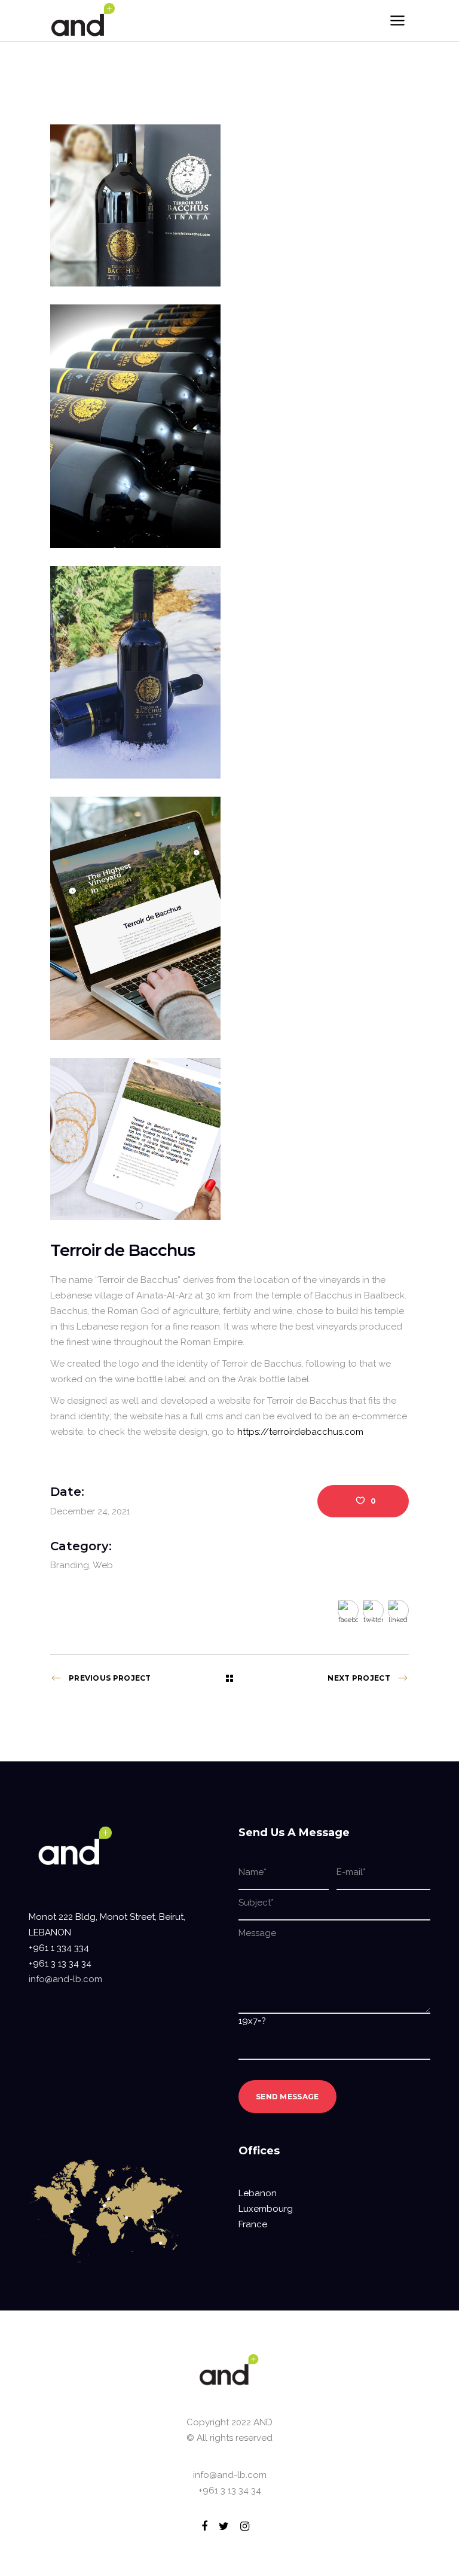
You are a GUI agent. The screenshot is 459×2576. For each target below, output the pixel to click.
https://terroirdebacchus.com (300, 1432)
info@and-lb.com (65, 1979)
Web (103, 1565)
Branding (70, 1565)
